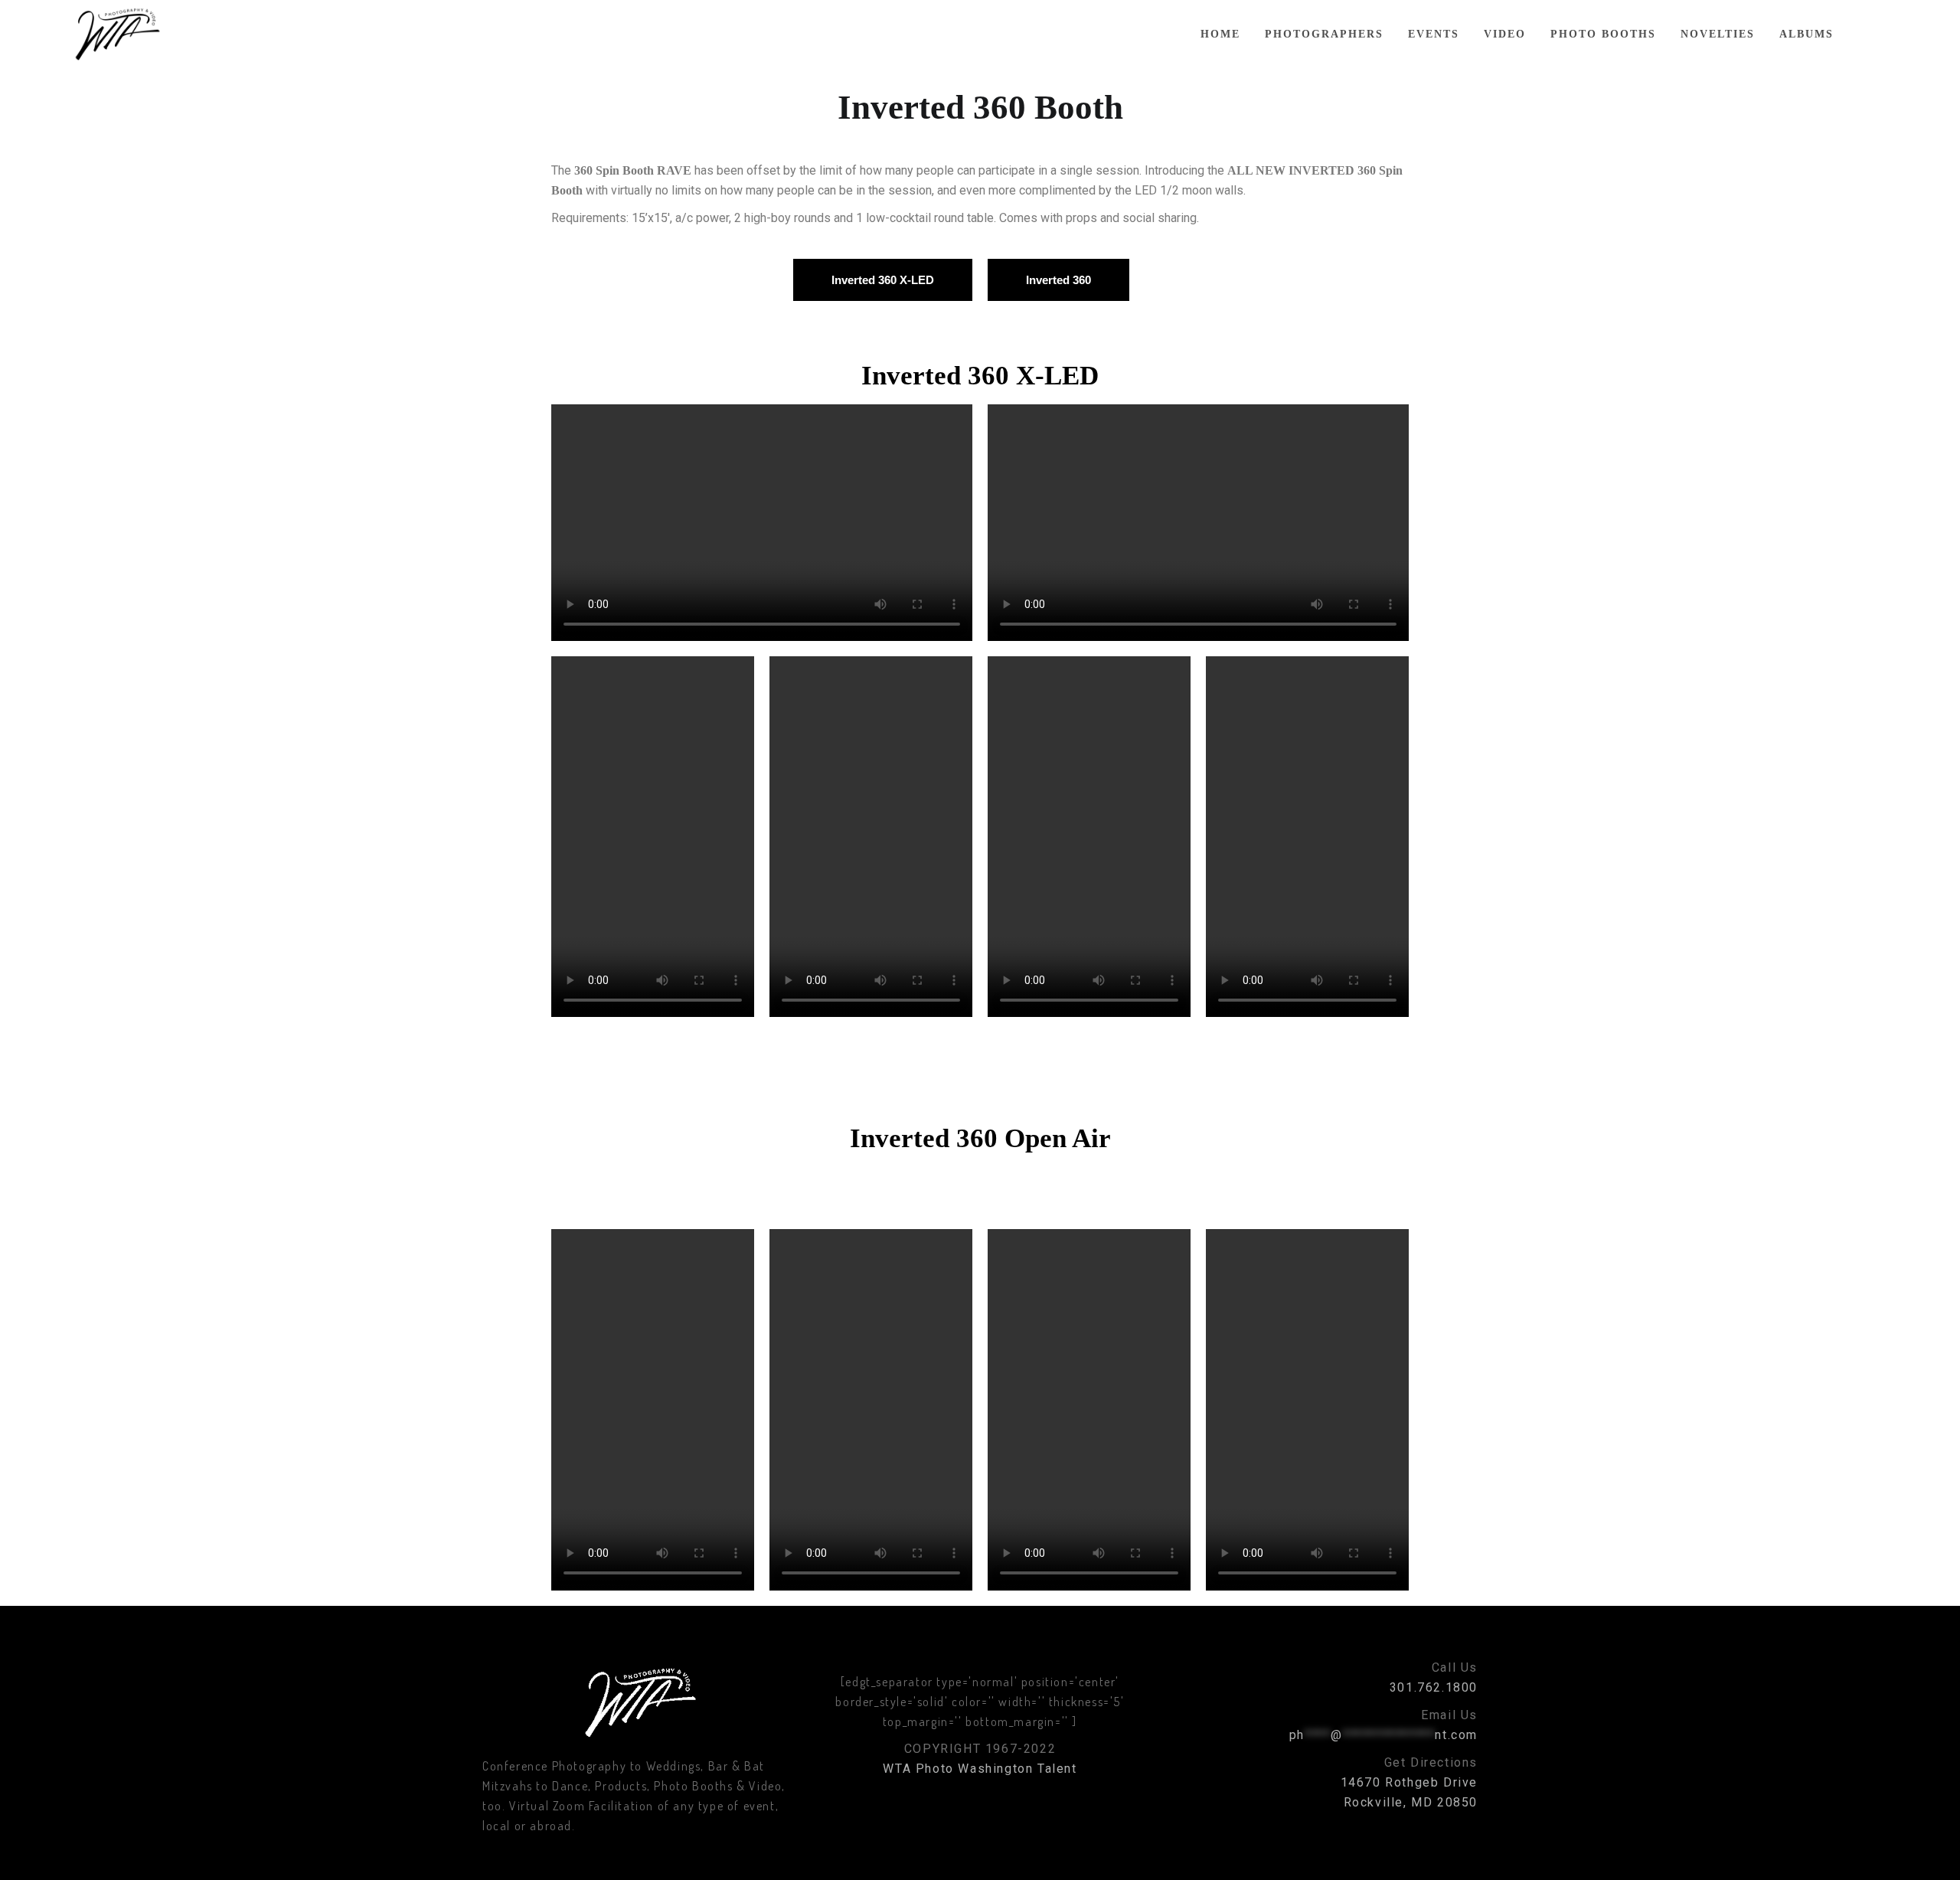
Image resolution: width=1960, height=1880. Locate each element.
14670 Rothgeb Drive (1409, 1782)
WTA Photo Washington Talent (980, 1769)
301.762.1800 (1434, 1687)
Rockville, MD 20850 (1411, 1802)
